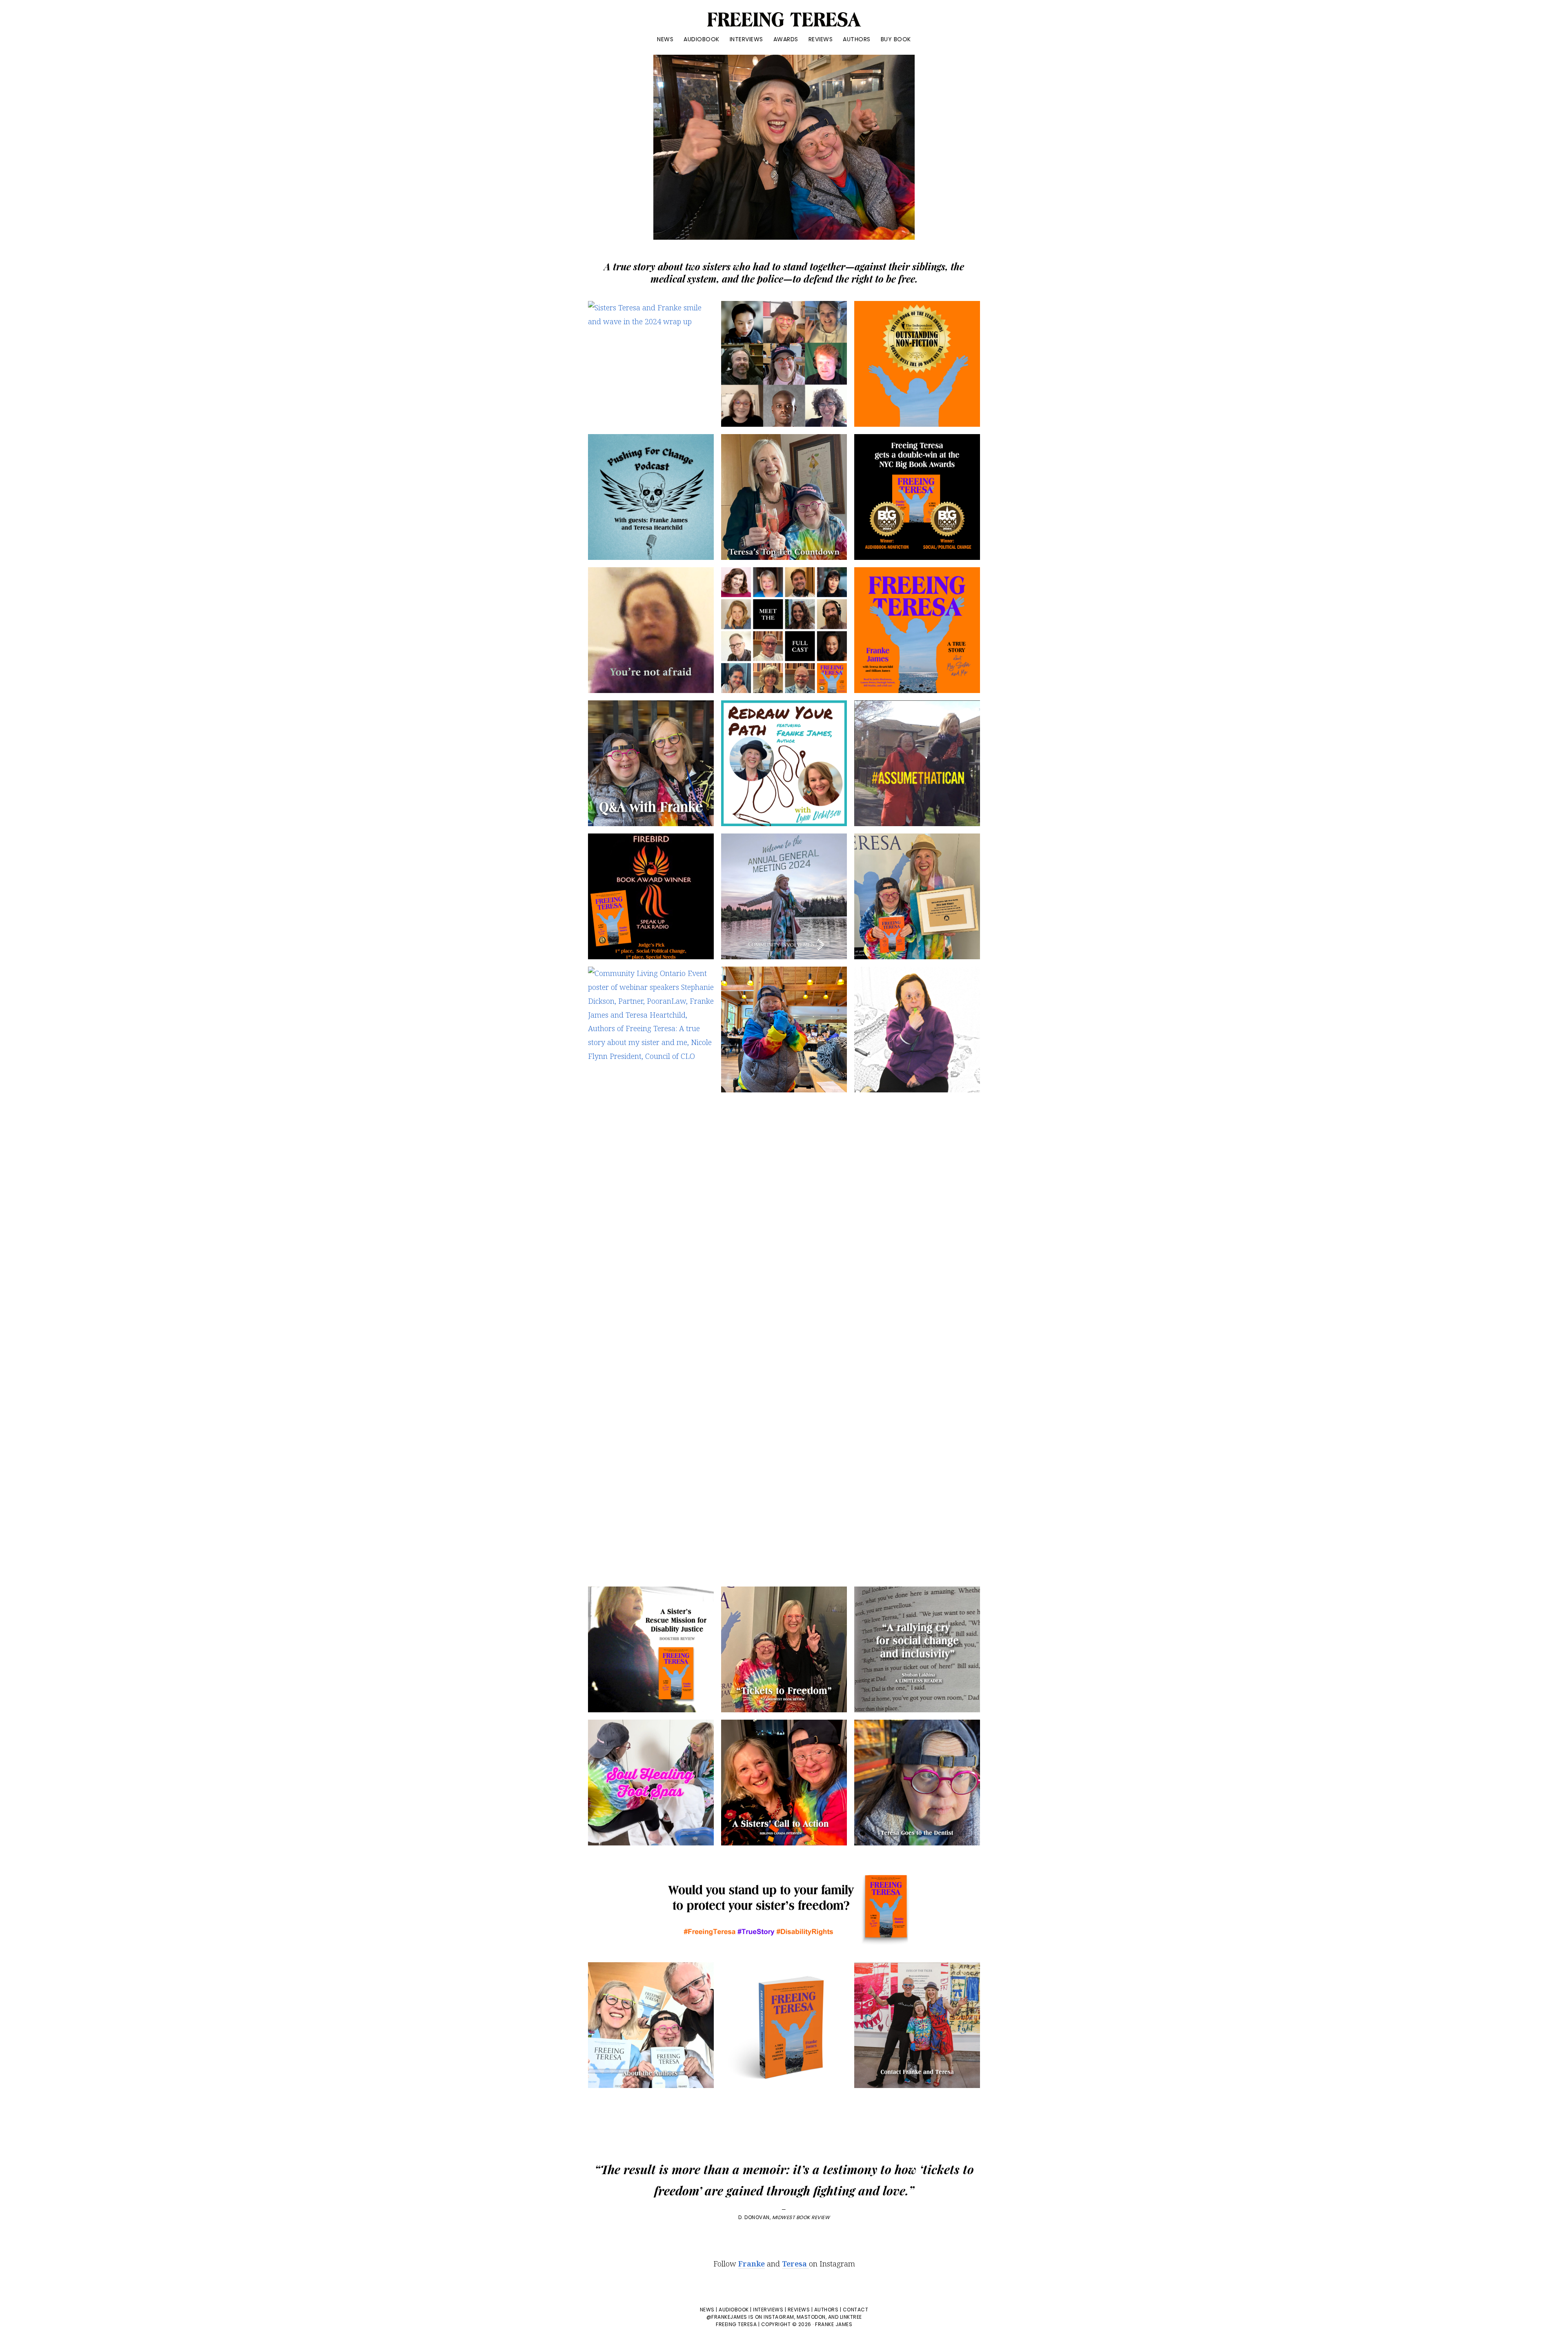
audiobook (734, 2310)
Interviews (768, 2310)
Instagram (779, 2317)
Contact (856, 2310)
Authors (826, 2310)
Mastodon (811, 2317)
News (707, 2310)
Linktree (851, 2317)
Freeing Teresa (736, 2324)
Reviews (799, 2310)
